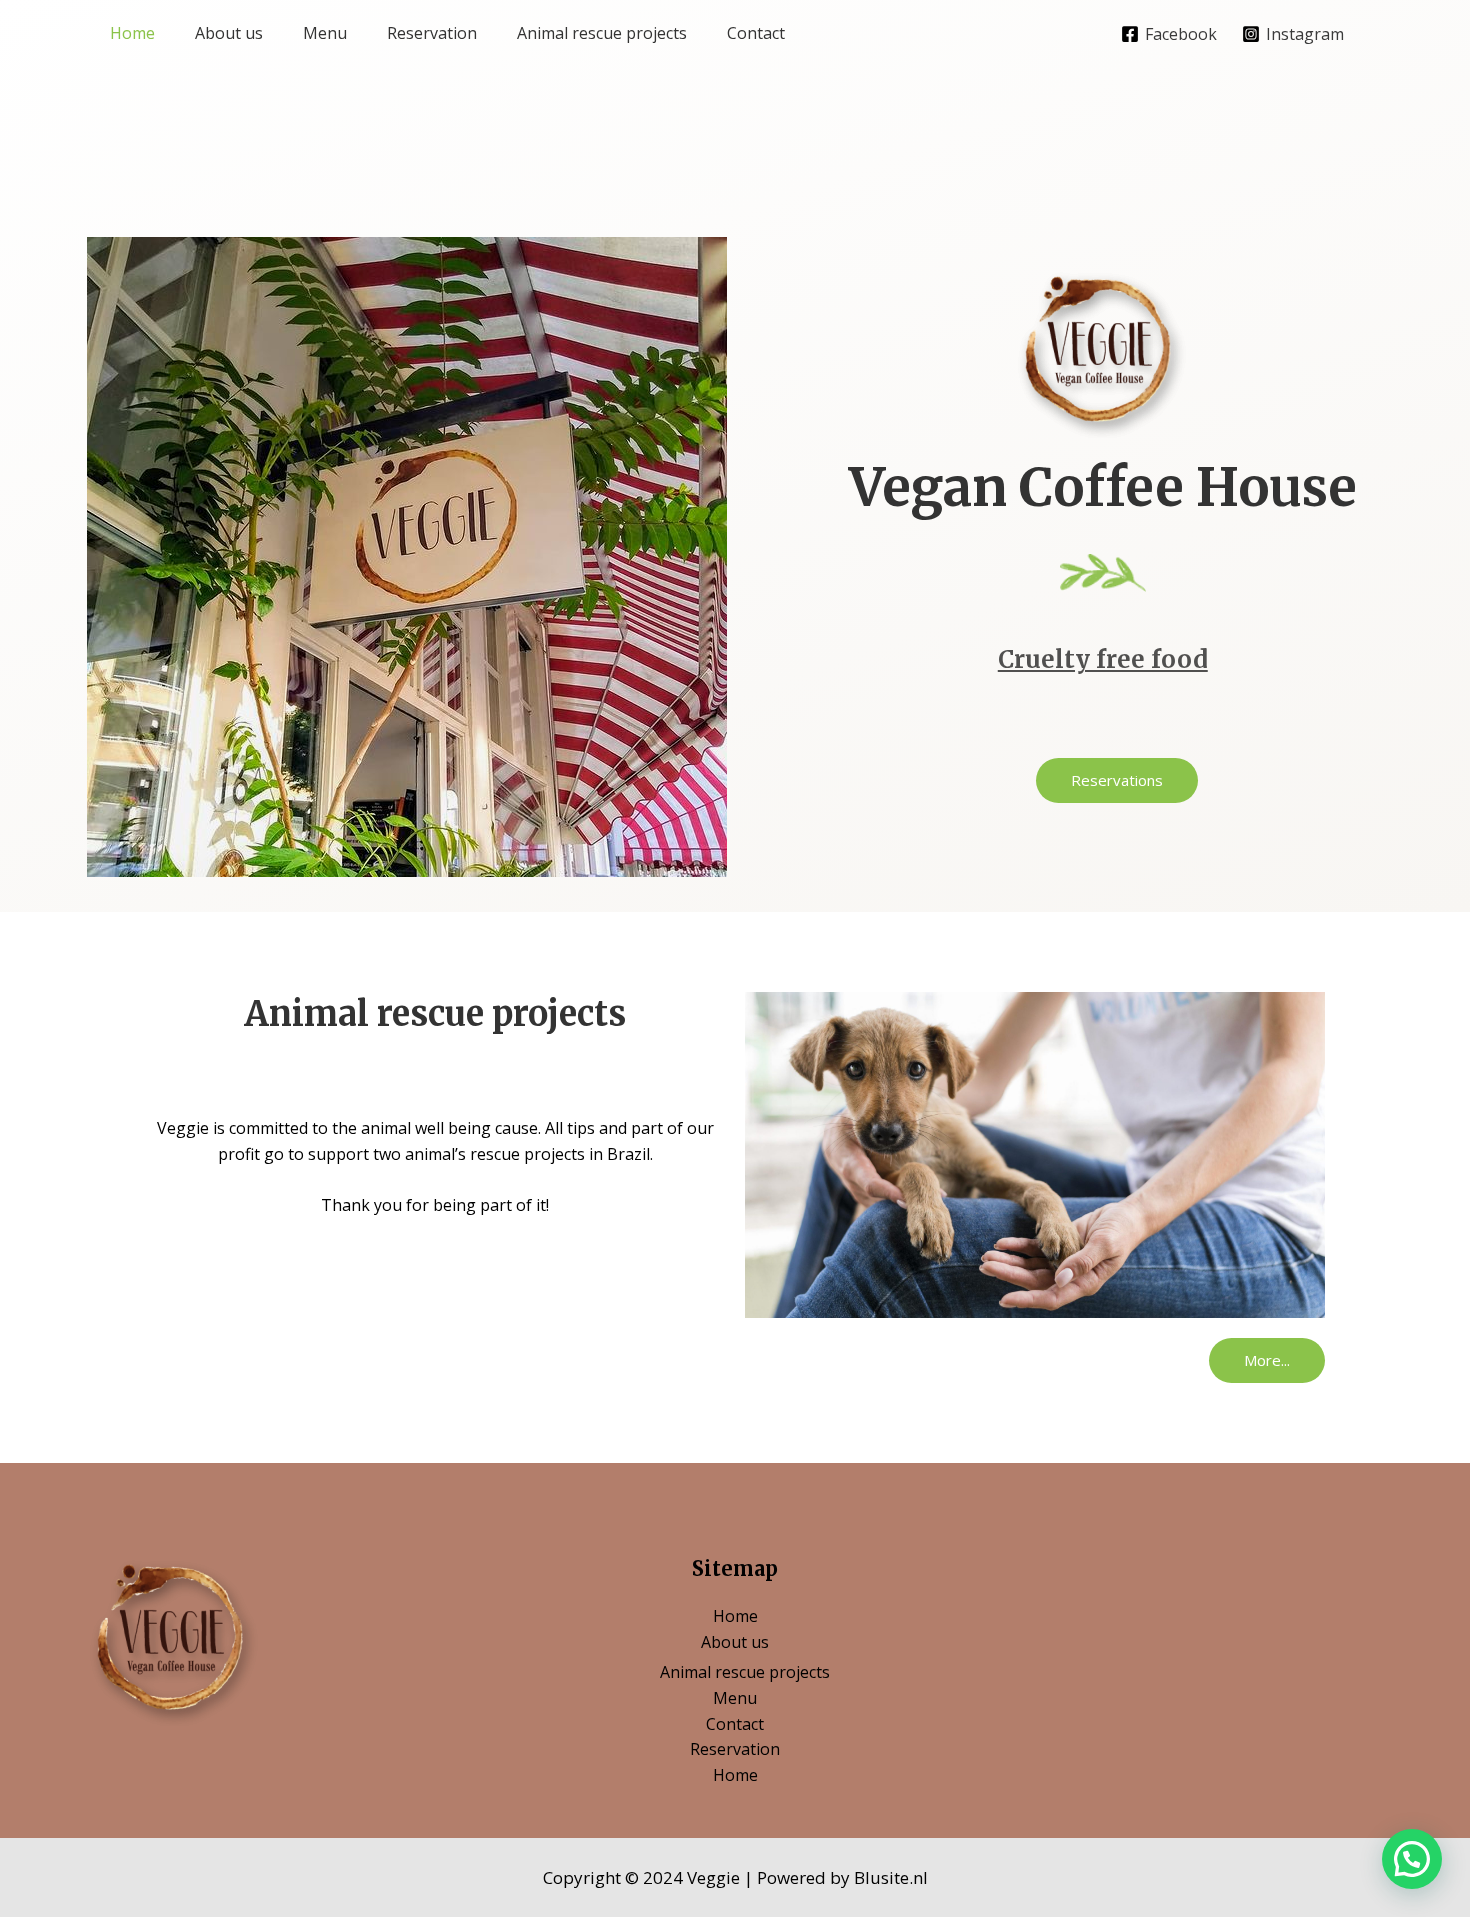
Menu (325, 33)
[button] (1117, 780)
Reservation (432, 33)
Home (132, 33)
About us (229, 33)
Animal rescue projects (602, 33)
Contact (756, 33)
